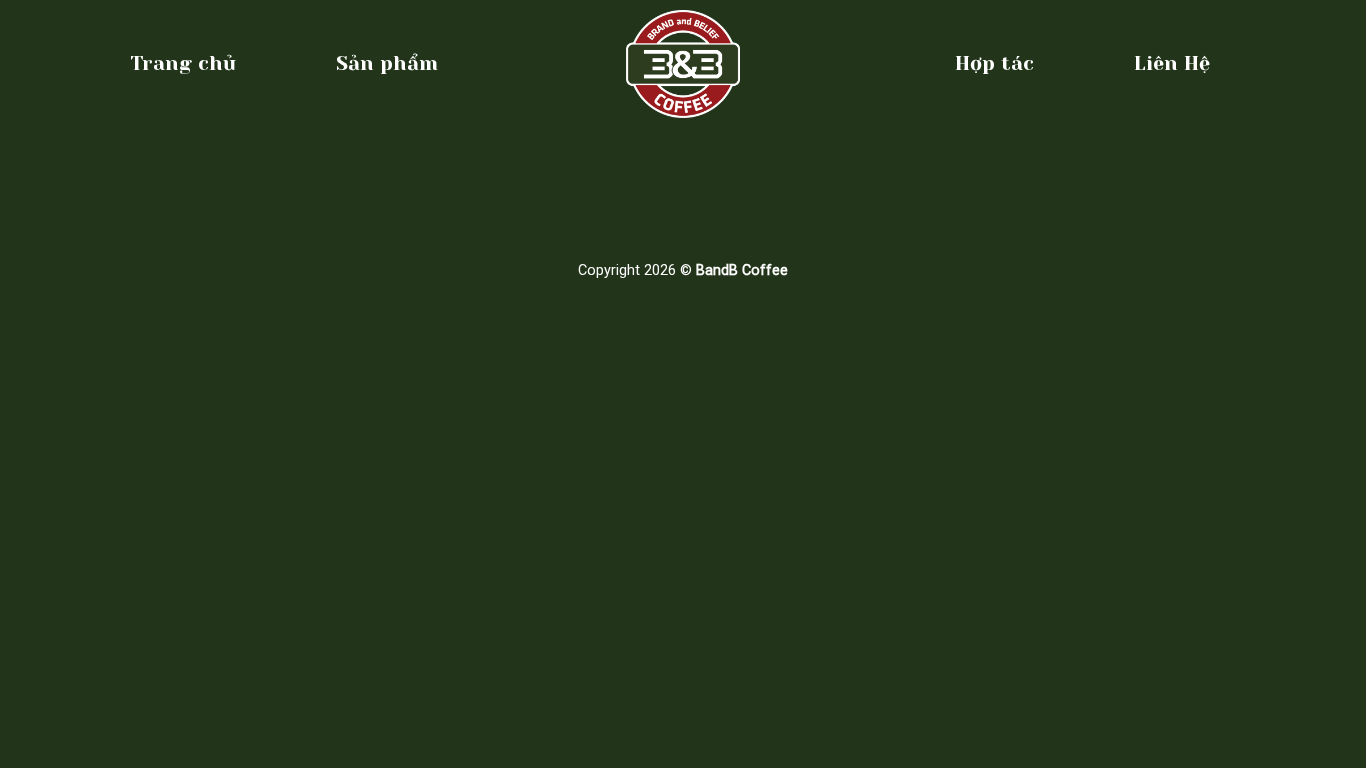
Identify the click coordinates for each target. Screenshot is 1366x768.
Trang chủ (183, 63)
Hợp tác (994, 63)
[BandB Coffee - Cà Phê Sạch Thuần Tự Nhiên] (683, 64)
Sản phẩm (387, 63)
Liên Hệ (1172, 63)
